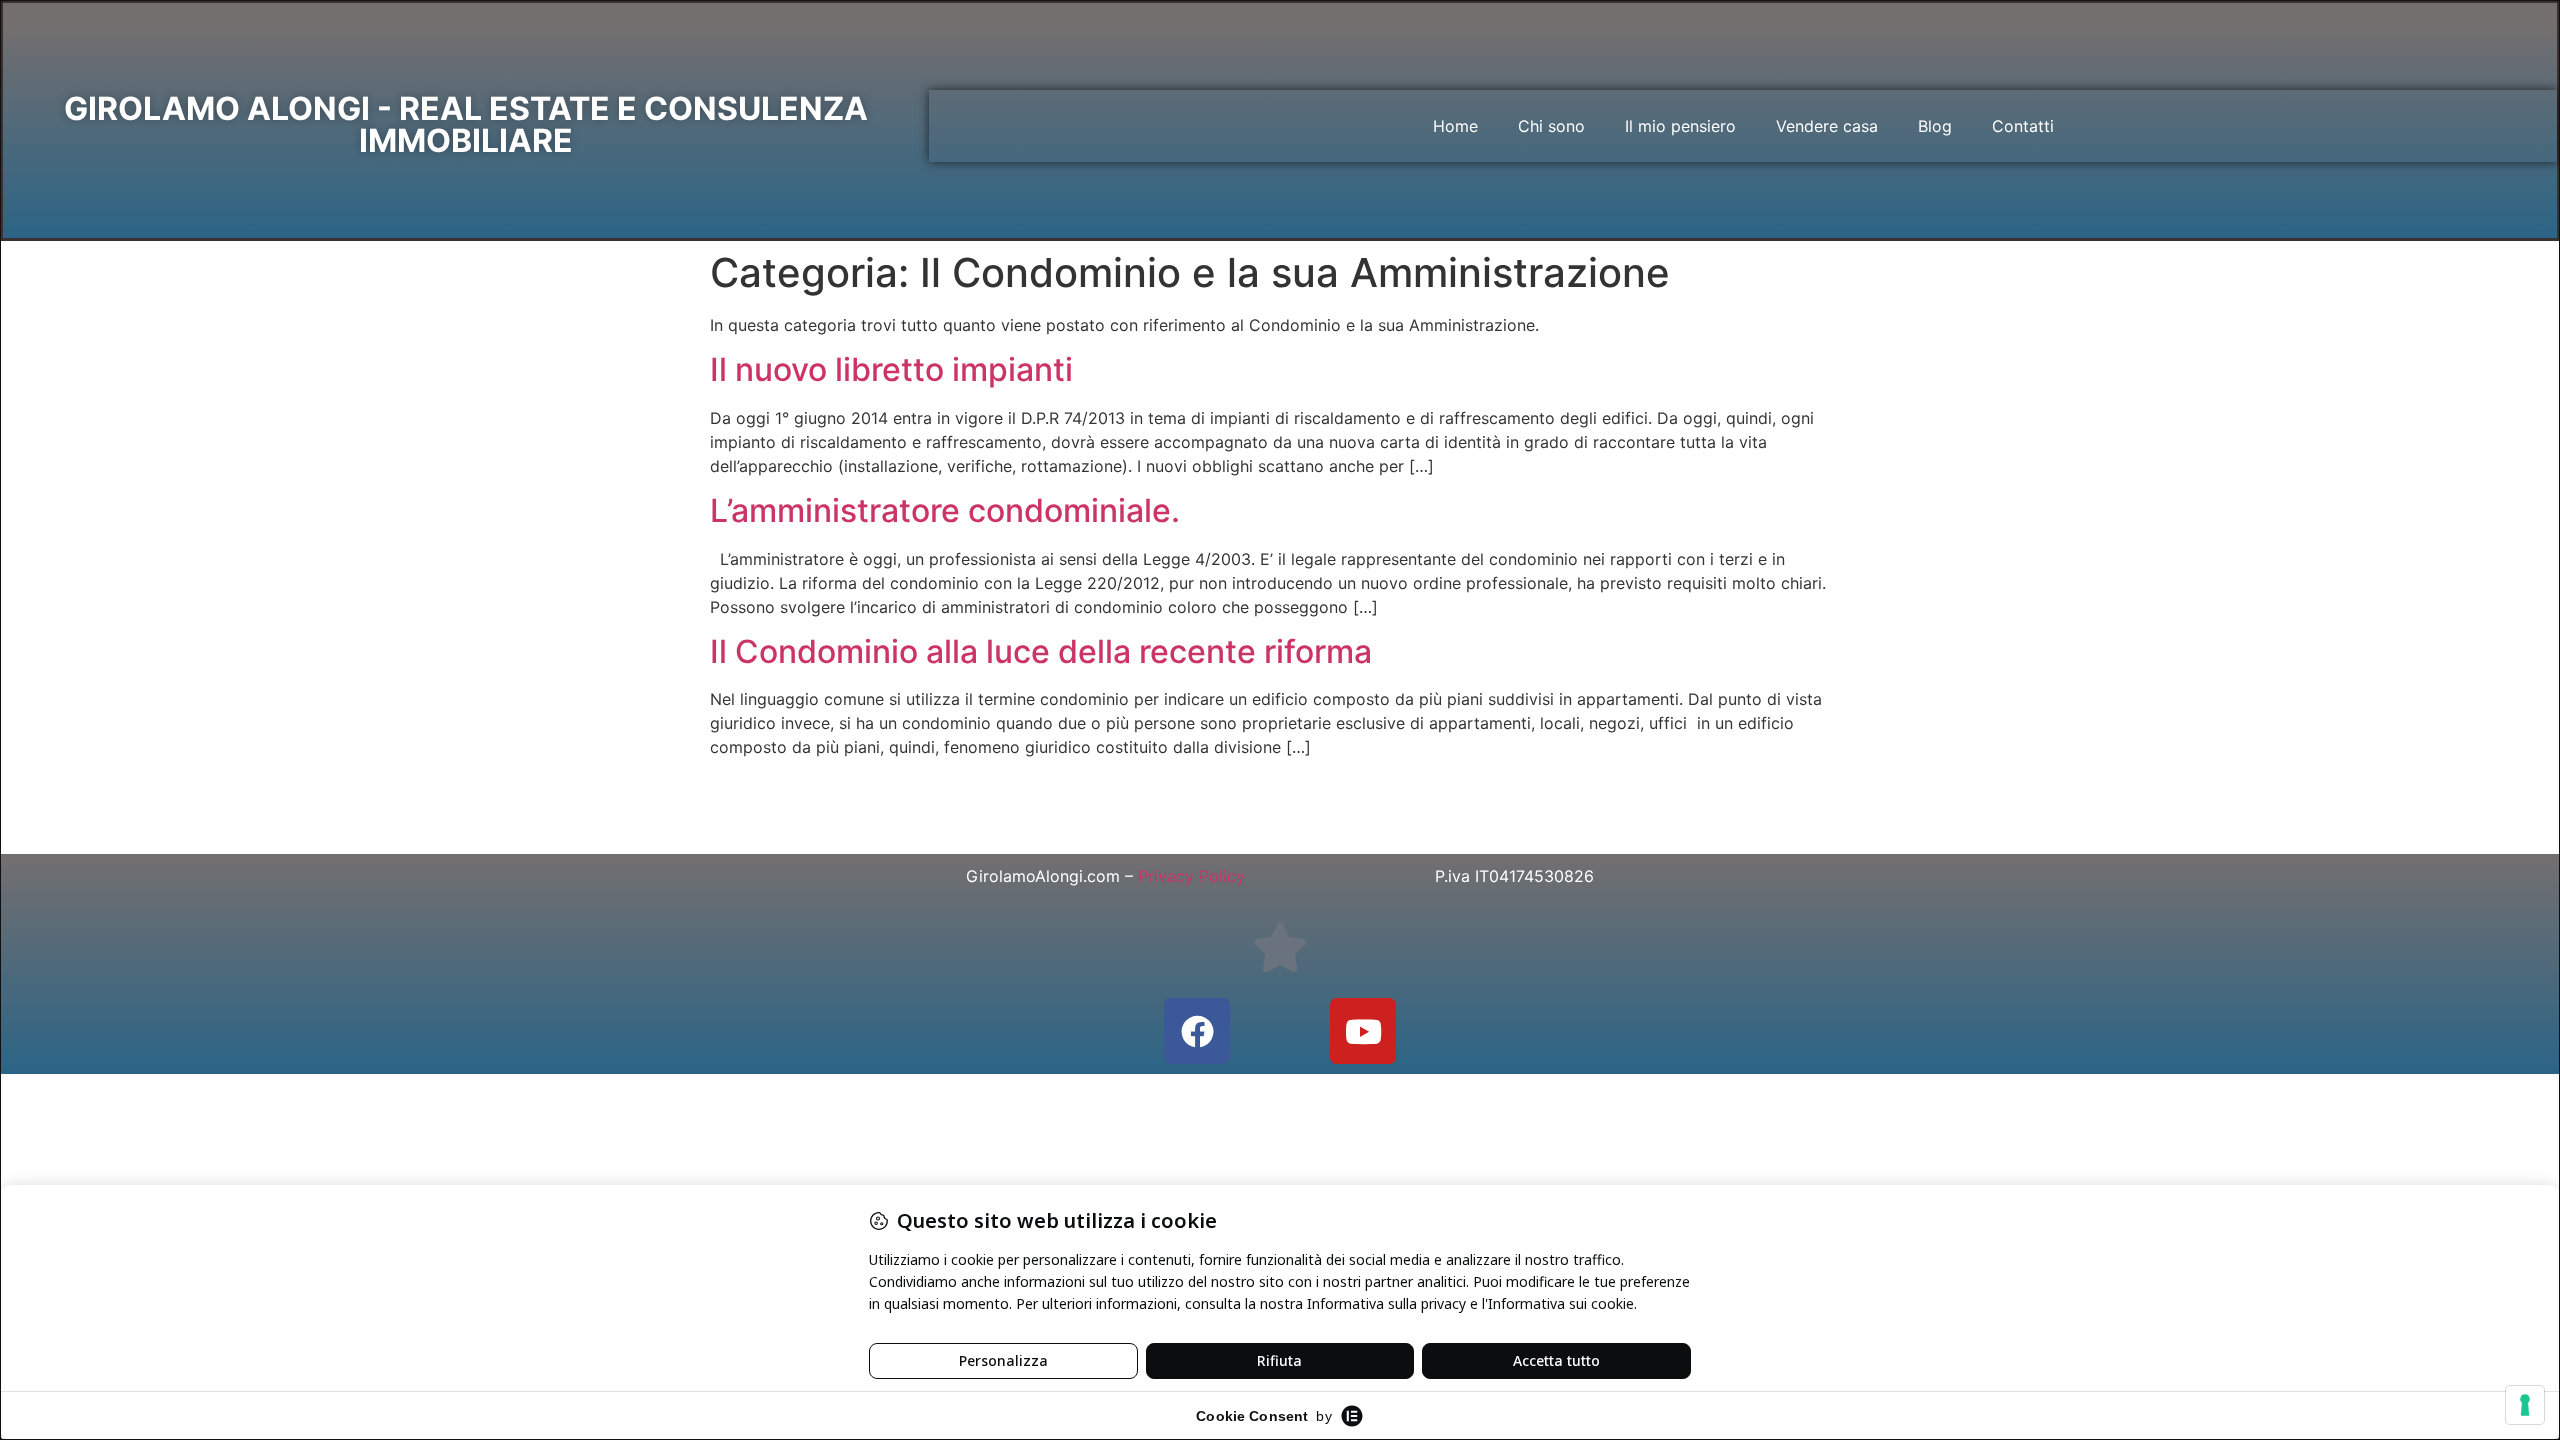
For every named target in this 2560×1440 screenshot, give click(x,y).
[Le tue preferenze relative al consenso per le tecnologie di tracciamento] (2525, 1405)
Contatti (2023, 126)
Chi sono (1551, 126)
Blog (1935, 126)
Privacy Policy (1191, 876)
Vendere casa (1827, 126)
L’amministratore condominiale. (945, 510)
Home (1455, 126)
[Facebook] (1197, 1031)
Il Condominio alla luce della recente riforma (1041, 651)
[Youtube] (1363, 1031)
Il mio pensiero (1680, 126)
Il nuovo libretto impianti (891, 369)
